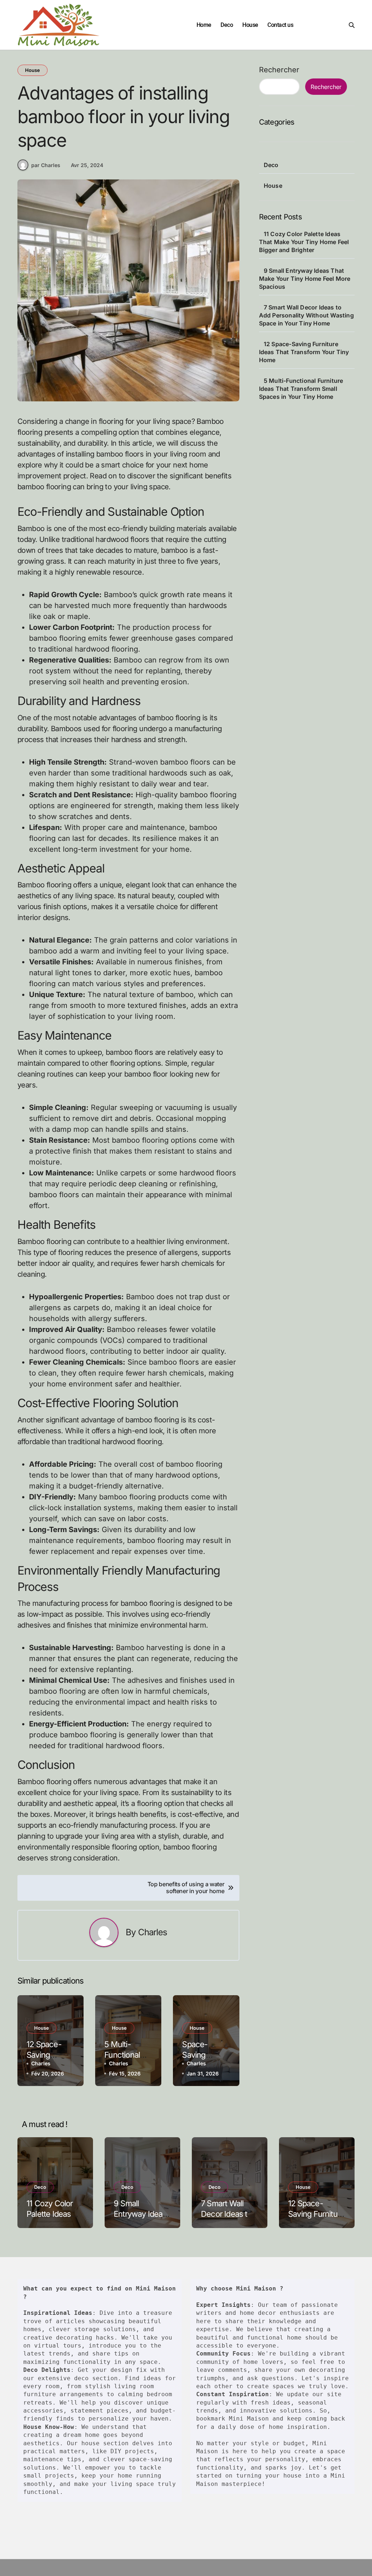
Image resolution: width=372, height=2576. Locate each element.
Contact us (280, 25)
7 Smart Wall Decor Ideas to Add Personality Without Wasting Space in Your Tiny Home (306, 315)
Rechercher (279, 70)
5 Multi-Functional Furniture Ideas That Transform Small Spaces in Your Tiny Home (301, 389)
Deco (227, 25)
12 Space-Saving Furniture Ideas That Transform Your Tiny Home (304, 352)
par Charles (46, 165)
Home (204, 25)
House (250, 25)
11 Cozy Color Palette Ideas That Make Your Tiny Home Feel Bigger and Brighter (304, 242)
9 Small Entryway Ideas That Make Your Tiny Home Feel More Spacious (305, 279)
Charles (153, 1932)
